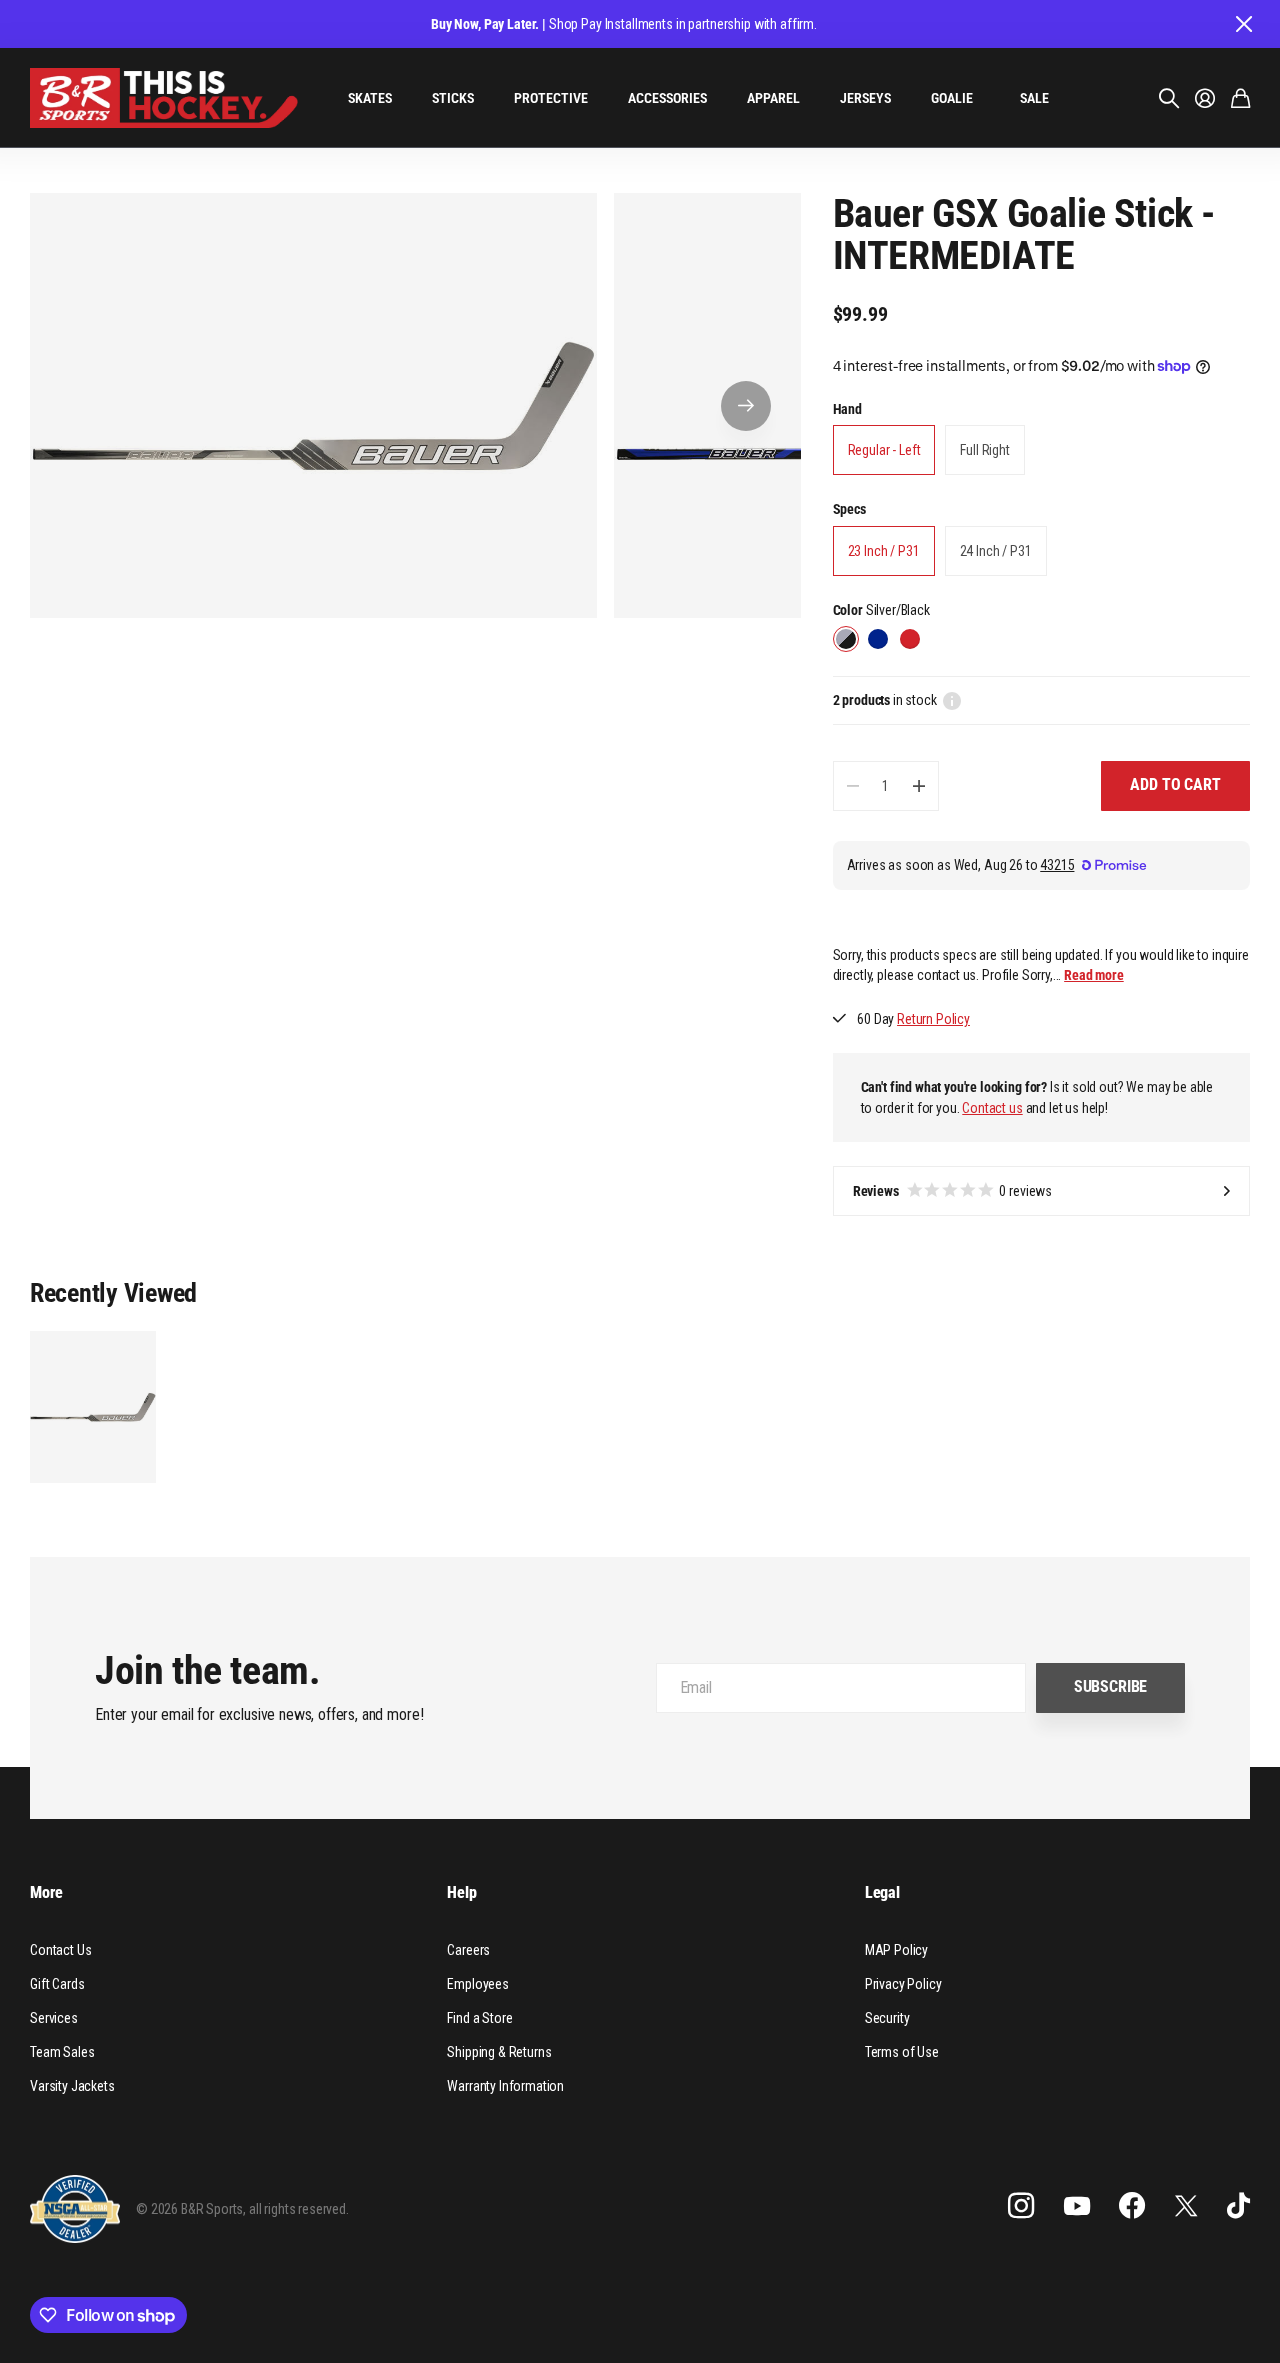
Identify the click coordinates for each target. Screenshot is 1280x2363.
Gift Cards (57, 1984)
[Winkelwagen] (1240, 98)
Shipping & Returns (499, 2052)
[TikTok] (1238, 2206)
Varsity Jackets (72, 2086)
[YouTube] (1077, 2206)
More (46, 1892)
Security (887, 2018)
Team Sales (62, 2052)
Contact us (992, 1108)
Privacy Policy (903, 1984)
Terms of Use (902, 2052)
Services (54, 2018)
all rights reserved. (299, 2209)
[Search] (1169, 98)
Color (881, 610)
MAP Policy (896, 1950)
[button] (746, 405)
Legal (882, 1892)
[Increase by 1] (918, 786)
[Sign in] (1205, 98)
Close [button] (1243, 24)
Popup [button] (952, 700)
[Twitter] (1186, 2205)
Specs (849, 509)
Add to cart (1175, 784)
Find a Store (479, 2018)
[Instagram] (1021, 2206)
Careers (468, 1950)
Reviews (953, 1191)
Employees (478, 1984)
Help (461, 1892)
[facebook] (1132, 2206)
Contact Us (60, 1950)
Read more (1094, 975)
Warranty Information (505, 2086)
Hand (847, 409)
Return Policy (933, 1019)
